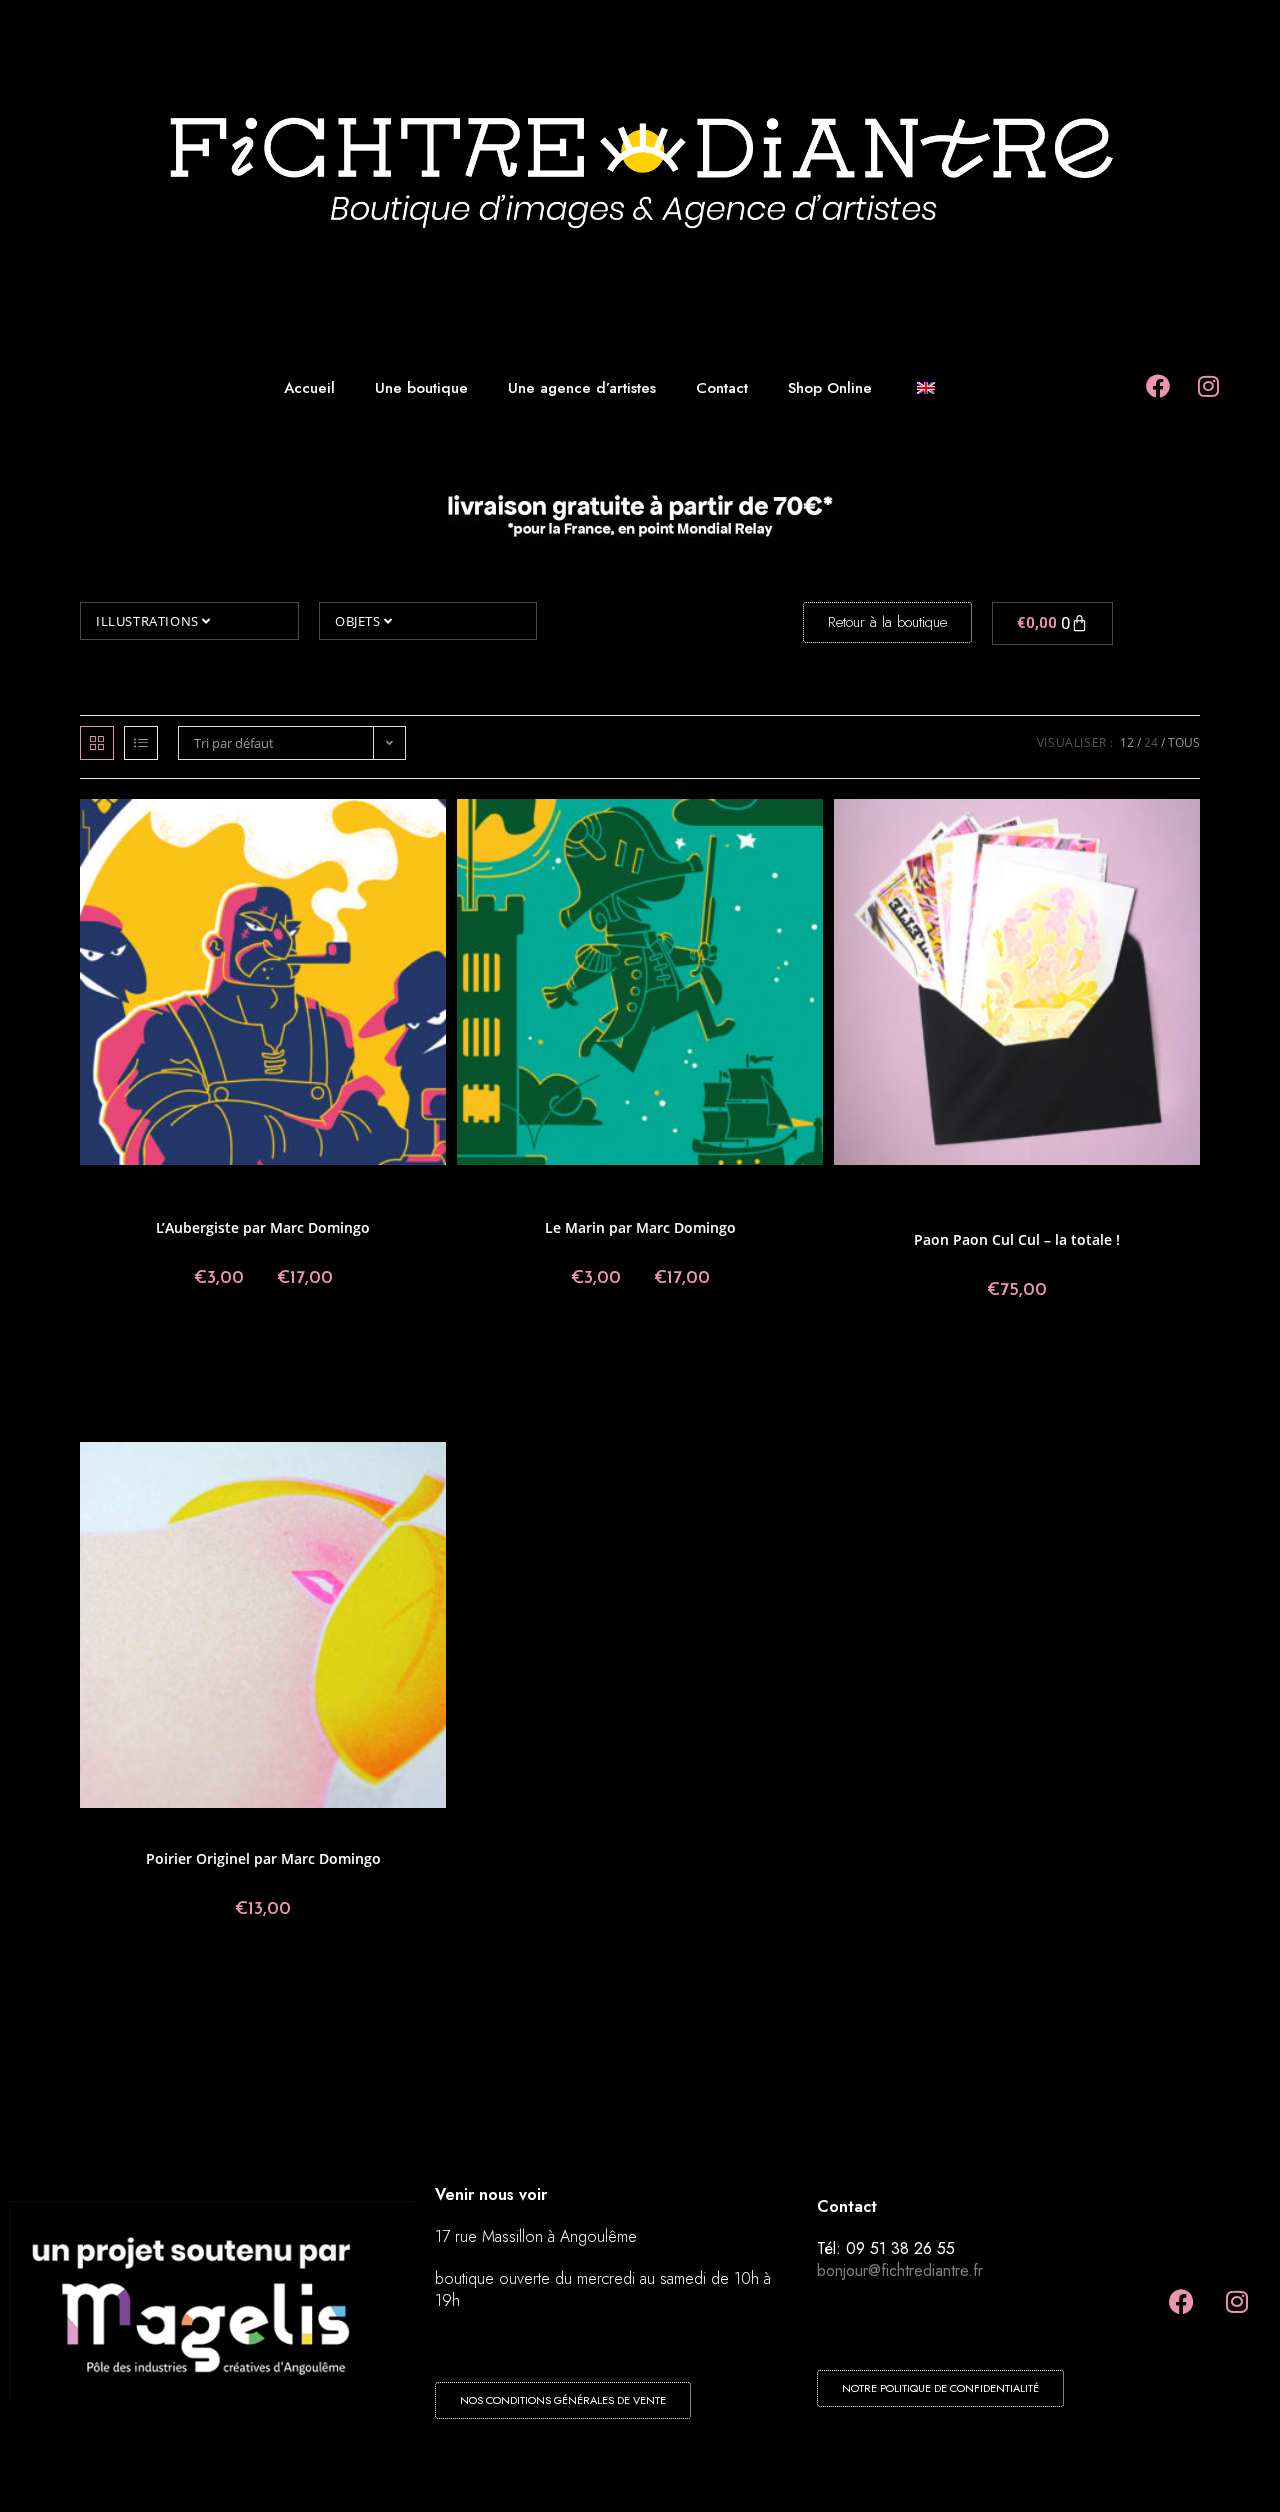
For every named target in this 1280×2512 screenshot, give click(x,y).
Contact (722, 388)
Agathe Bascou (928, 1190)
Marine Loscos (1004, 1214)
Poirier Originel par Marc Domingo (263, 1858)
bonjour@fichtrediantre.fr (900, 2270)
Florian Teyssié (891, 1202)
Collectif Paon (325, 1190)
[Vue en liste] (141, 743)
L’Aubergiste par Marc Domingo (263, 1227)
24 (1151, 742)
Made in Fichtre (1108, 1202)
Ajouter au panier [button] (1017, 1357)
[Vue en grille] (97, 743)
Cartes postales (245, 1190)
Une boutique (421, 388)
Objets (359, 621)
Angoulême (172, 1190)
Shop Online (830, 388)
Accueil (309, 388)
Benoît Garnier (1009, 1190)
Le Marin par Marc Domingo (640, 1227)
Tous (1184, 742)
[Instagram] (1237, 2302)
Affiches (119, 1190)
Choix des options (263, 1345)
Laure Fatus (1032, 1202)
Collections (395, 1190)
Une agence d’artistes (582, 388)
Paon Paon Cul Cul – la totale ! (1017, 1239)
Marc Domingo (297, 1202)
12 (1127, 742)
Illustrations (149, 621)
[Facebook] (1182, 2302)
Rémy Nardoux (1084, 1214)
